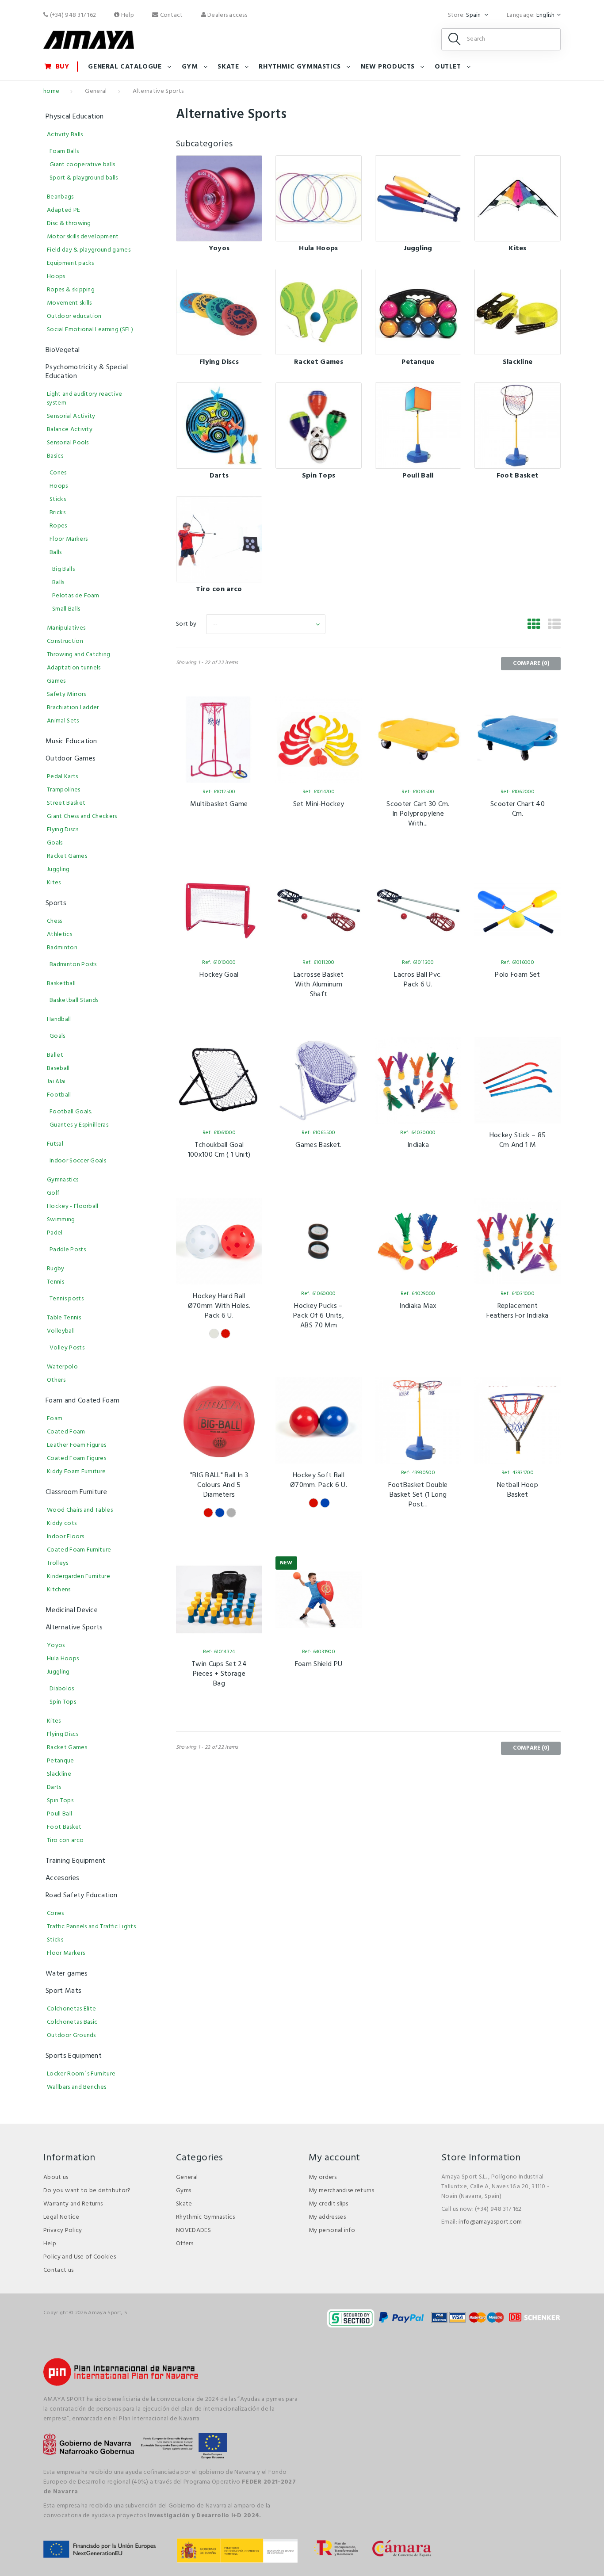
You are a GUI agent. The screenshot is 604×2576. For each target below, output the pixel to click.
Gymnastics (63, 1180)
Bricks (57, 513)
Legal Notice (61, 2217)
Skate (228, 67)
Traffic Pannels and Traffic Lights (91, 1927)
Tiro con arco (219, 589)
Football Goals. (71, 1112)
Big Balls (63, 569)
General (96, 91)
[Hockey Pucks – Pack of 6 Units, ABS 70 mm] (319, 1241)
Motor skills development (83, 237)
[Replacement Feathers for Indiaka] (518, 1241)
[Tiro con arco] (219, 539)
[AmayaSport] (89, 40)
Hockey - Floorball (73, 1206)
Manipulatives (66, 628)
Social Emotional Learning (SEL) (90, 330)
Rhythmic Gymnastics (205, 2217)
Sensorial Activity (71, 416)
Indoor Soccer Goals (78, 1161)
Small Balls (66, 609)
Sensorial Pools (68, 443)
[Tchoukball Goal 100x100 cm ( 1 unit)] (219, 1080)
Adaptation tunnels (74, 668)
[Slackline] (518, 312)
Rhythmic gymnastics (300, 67)
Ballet (55, 1055)
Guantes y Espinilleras (79, 1125)
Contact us (58, 2270)
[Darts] (219, 426)
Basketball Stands (74, 1000)
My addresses (327, 2217)
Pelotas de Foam (76, 596)
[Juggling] (418, 198)
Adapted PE (63, 210)
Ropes (58, 526)
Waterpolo (62, 1367)
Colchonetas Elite (71, 2009)
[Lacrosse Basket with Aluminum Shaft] (319, 910)
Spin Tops (319, 476)
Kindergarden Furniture (78, 1577)
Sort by (186, 624)
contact (170, 15)
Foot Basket (518, 476)
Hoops (56, 277)
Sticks (58, 499)
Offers (185, 2244)
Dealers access (227, 15)
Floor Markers (69, 539)
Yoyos (219, 248)
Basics (55, 456)
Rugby (56, 1269)
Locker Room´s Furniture (81, 2074)
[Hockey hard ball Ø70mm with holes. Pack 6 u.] (219, 1241)
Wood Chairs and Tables (80, 1510)
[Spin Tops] (319, 426)
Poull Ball (418, 476)
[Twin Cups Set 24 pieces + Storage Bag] (219, 1599)
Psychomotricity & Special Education (87, 372)
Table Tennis (64, 1318)
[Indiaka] (418, 1080)
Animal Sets (63, 721)
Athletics (59, 934)
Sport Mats (63, 1991)
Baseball (58, 1068)
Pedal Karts (63, 777)
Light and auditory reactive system (85, 399)
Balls (56, 552)
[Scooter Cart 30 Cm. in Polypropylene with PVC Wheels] (418, 740)
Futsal (55, 1144)
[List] (554, 625)
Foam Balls (64, 151)
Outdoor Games (71, 759)
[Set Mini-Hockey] (319, 740)
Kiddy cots (62, 1523)
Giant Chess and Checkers (82, 816)
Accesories (62, 1878)
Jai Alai (56, 1082)
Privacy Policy (63, 2230)
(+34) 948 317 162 (72, 15)
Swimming (61, 1220)
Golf (53, 1193)
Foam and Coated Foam (82, 1401)
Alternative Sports (74, 1628)
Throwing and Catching (79, 655)
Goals (55, 843)
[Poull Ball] (418, 426)
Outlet (448, 67)
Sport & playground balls (84, 178)
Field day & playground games (89, 250)
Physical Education (75, 117)
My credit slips (329, 2204)
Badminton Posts (73, 965)
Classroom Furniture (76, 1492)
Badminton (62, 948)
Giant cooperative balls (82, 165)
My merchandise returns (341, 2191)
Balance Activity (70, 430)
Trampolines (64, 790)
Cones (58, 473)
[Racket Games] (319, 312)
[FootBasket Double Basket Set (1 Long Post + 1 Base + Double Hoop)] (418, 1420)
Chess (55, 921)
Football (59, 1095)
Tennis (55, 1282)
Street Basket (66, 803)
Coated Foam (66, 1432)
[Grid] (534, 625)
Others (56, 1380)
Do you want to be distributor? (87, 2191)
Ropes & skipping (71, 290)
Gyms (183, 2191)
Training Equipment (76, 1861)
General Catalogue (125, 67)
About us (56, 2177)
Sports (56, 903)
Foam (55, 1419)
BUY (63, 67)
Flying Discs (219, 362)
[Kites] (518, 198)
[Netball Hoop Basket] (518, 1420)
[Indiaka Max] (418, 1241)
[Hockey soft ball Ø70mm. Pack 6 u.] (319, 1420)
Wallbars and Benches (76, 2087)
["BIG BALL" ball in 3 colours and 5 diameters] (219, 1420)
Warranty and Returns (73, 2204)
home (51, 91)
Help (127, 15)
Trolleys (58, 1563)
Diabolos (62, 1689)
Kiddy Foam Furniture (76, 1472)
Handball (59, 1019)
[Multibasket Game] (219, 740)
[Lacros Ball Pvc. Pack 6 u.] (418, 910)
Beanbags (60, 197)
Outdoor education (74, 316)
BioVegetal (63, 350)
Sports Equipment (74, 2056)
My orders (323, 2177)
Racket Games (319, 362)
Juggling (418, 248)
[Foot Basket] (518, 426)
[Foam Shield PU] (319, 1599)
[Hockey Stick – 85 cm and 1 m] (518, 1080)
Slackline (518, 362)
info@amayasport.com (490, 2222)
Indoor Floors (65, 1537)
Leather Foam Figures (76, 1445)
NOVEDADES (193, 2230)
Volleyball (61, 1331)
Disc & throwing (69, 224)
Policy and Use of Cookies (80, 2257)
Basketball (61, 984)
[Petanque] (418, 312)
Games (56, 681)
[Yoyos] (219, 198)
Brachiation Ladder (73, 708)
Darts (219, 476)
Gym (190, 67)
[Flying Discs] (219, 312)
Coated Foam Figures (76, 1458)
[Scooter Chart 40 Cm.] (518, 740)
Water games (67, 1974)
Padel (55, 1233)
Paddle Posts (68, 1250)
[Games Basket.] (319, 1080)
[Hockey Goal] (219, 910)
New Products (388, 67)
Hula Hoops (318, 248)
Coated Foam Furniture (79, 1550)
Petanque (418, 362)
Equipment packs (71, 263)
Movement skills (69, 303)
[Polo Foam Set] (518, 910)
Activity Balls (65, 135)
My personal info (332, 2230)
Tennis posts (67, 1299)
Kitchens (59, 1590)
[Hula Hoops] (319, 198)
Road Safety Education (82, 1896)
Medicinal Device (72, 1610)
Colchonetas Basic (72, 2022)
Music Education (71, 741)
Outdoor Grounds (71, 2035)
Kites (518, 248)
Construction (65, 641)
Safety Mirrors (66, 694)
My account (334, 2158)
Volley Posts (67, 1348)
